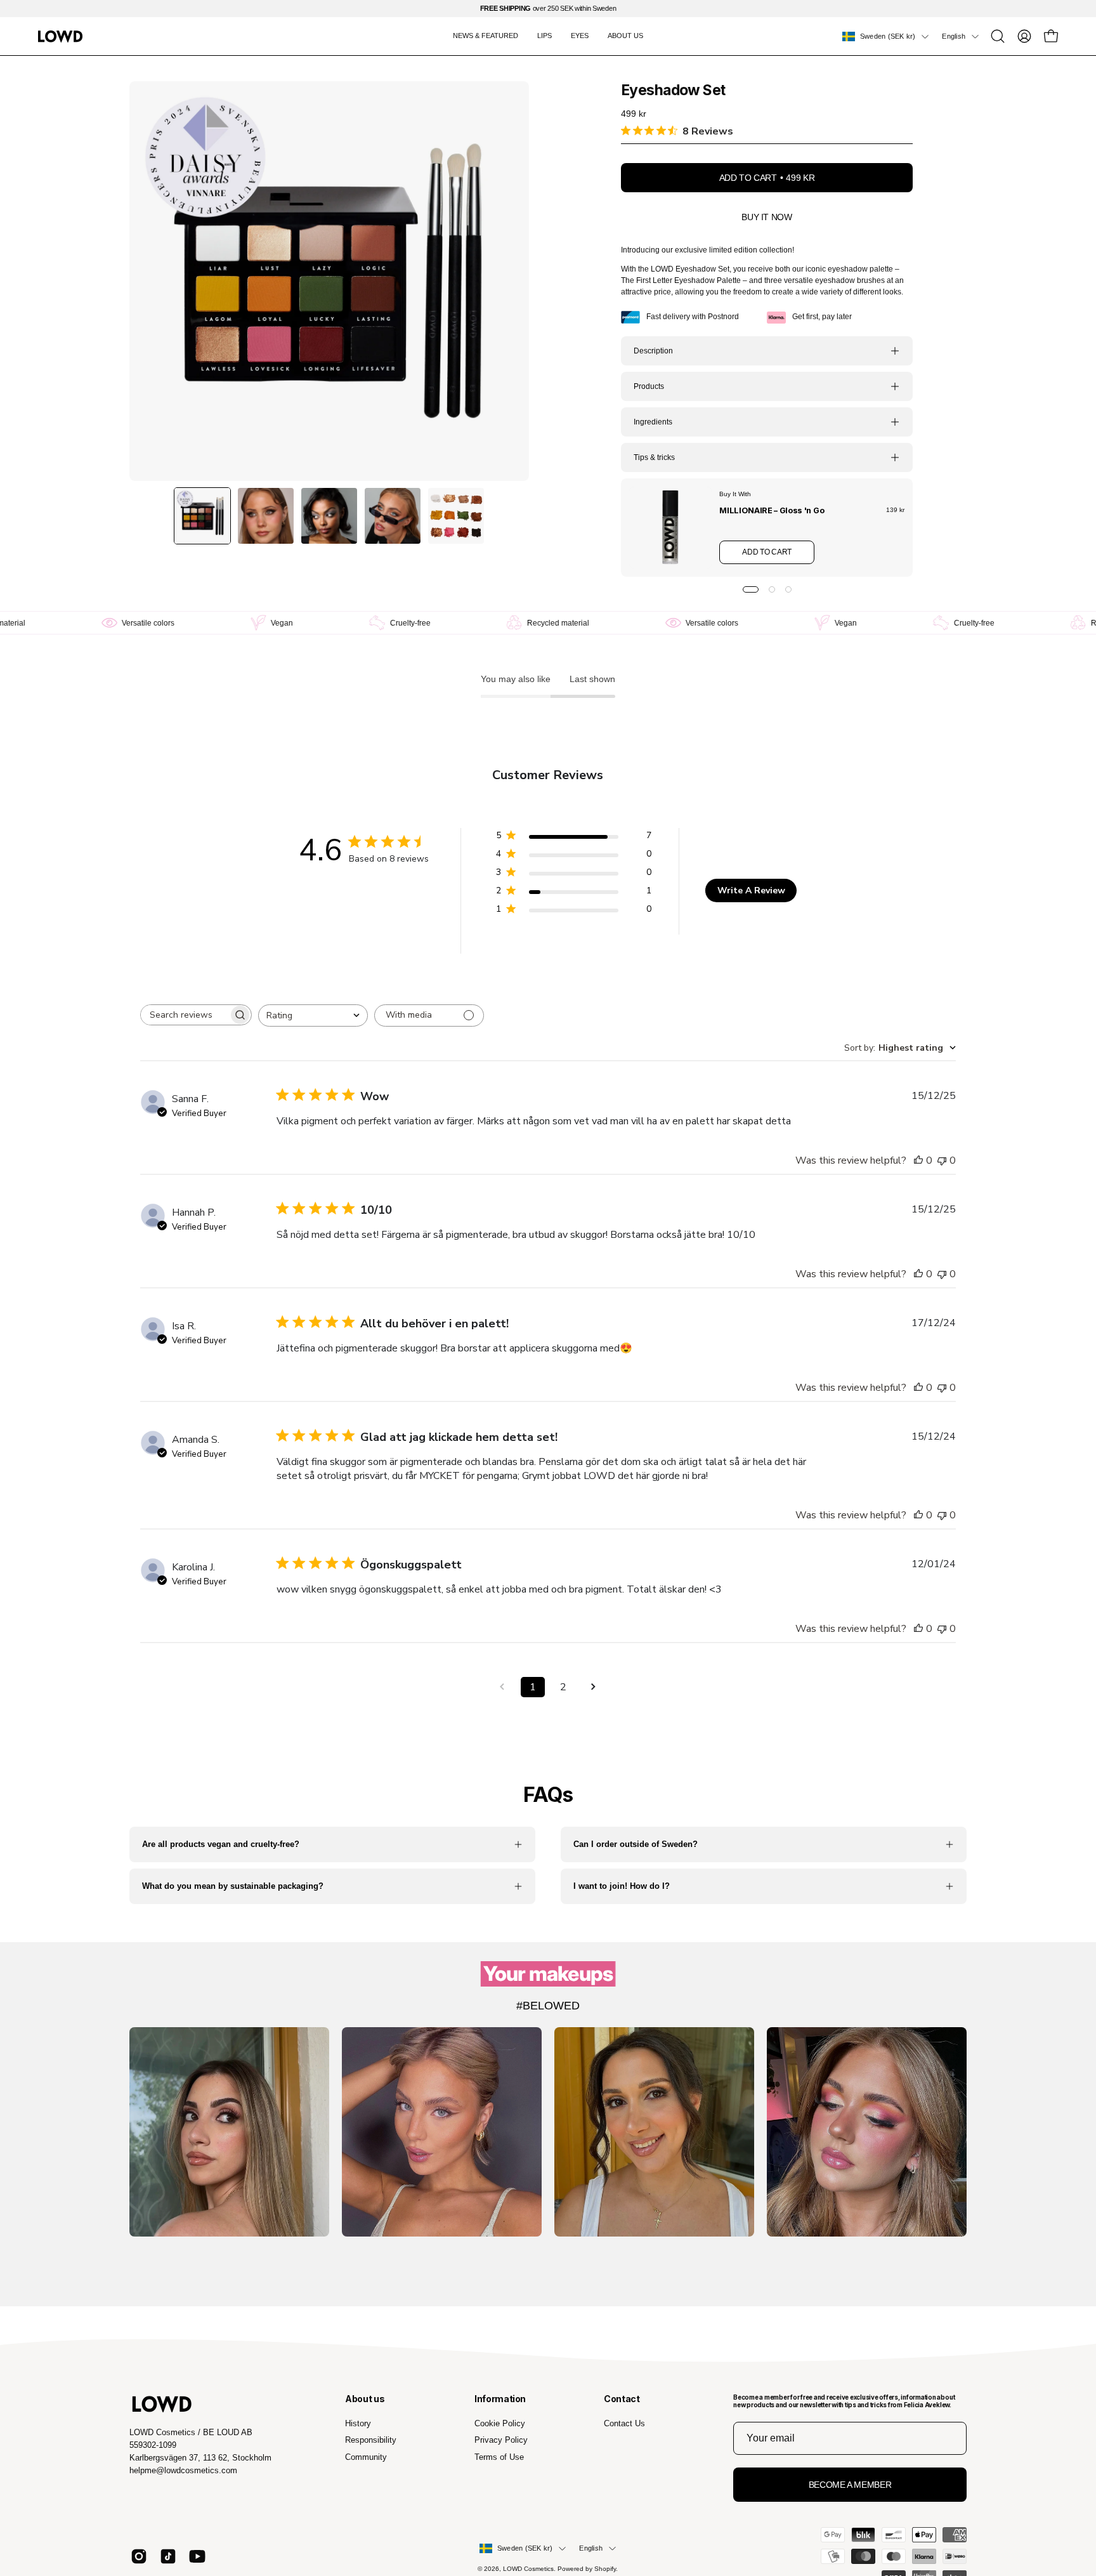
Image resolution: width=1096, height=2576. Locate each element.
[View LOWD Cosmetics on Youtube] (197, 2556)
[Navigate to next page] (594, 1687)
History (358, 2423)
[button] (998, 36)
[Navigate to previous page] (502, 1687)
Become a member (850, 2485)
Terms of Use (499, 2456)
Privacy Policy (501, 2440)
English (954, 36)
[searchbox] (185, 1015)
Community (366, 2456)
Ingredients (653, 422)
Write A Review (751, 890)
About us (365, 2399)
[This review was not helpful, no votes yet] (942, 1160)
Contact (622, 2399)
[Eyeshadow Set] (202, 516)
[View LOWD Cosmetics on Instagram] (139, 2556)
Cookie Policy (500, 2423)
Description (653, 351)
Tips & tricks (654, 457)
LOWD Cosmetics (528, 2569)
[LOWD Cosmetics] (60, 36)
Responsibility (371, 2440)
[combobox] (313, 1015)
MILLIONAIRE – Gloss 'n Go (772, 510)
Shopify (605, 2569)
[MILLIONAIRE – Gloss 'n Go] (670, 528)
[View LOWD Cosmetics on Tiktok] (168, 2556)
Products (649, 386)
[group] (548, 9)
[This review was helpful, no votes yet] (918, 1160)
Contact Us (624, 2423)
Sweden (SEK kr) (888, 36)
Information (500, 2399)
